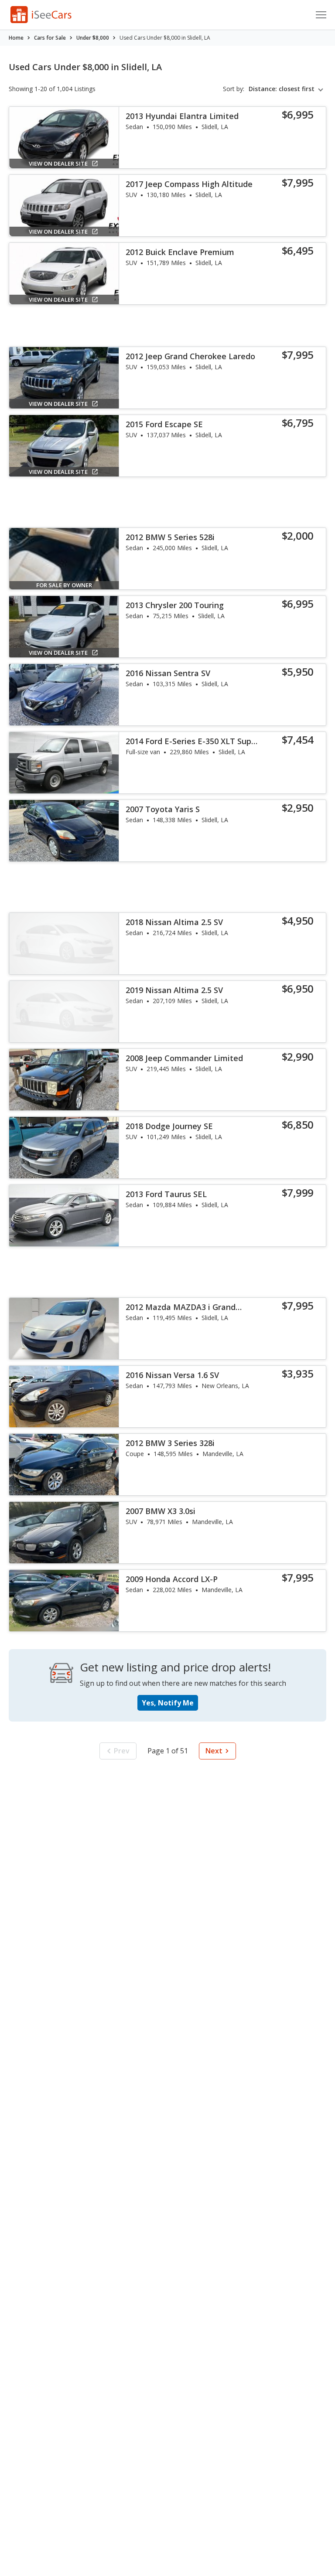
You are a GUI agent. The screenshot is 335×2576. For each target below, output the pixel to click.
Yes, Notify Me (168, 1703)
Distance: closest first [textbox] (282, 89)
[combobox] (287, 89)
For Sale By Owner (64, 585)
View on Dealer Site (58, 163)
